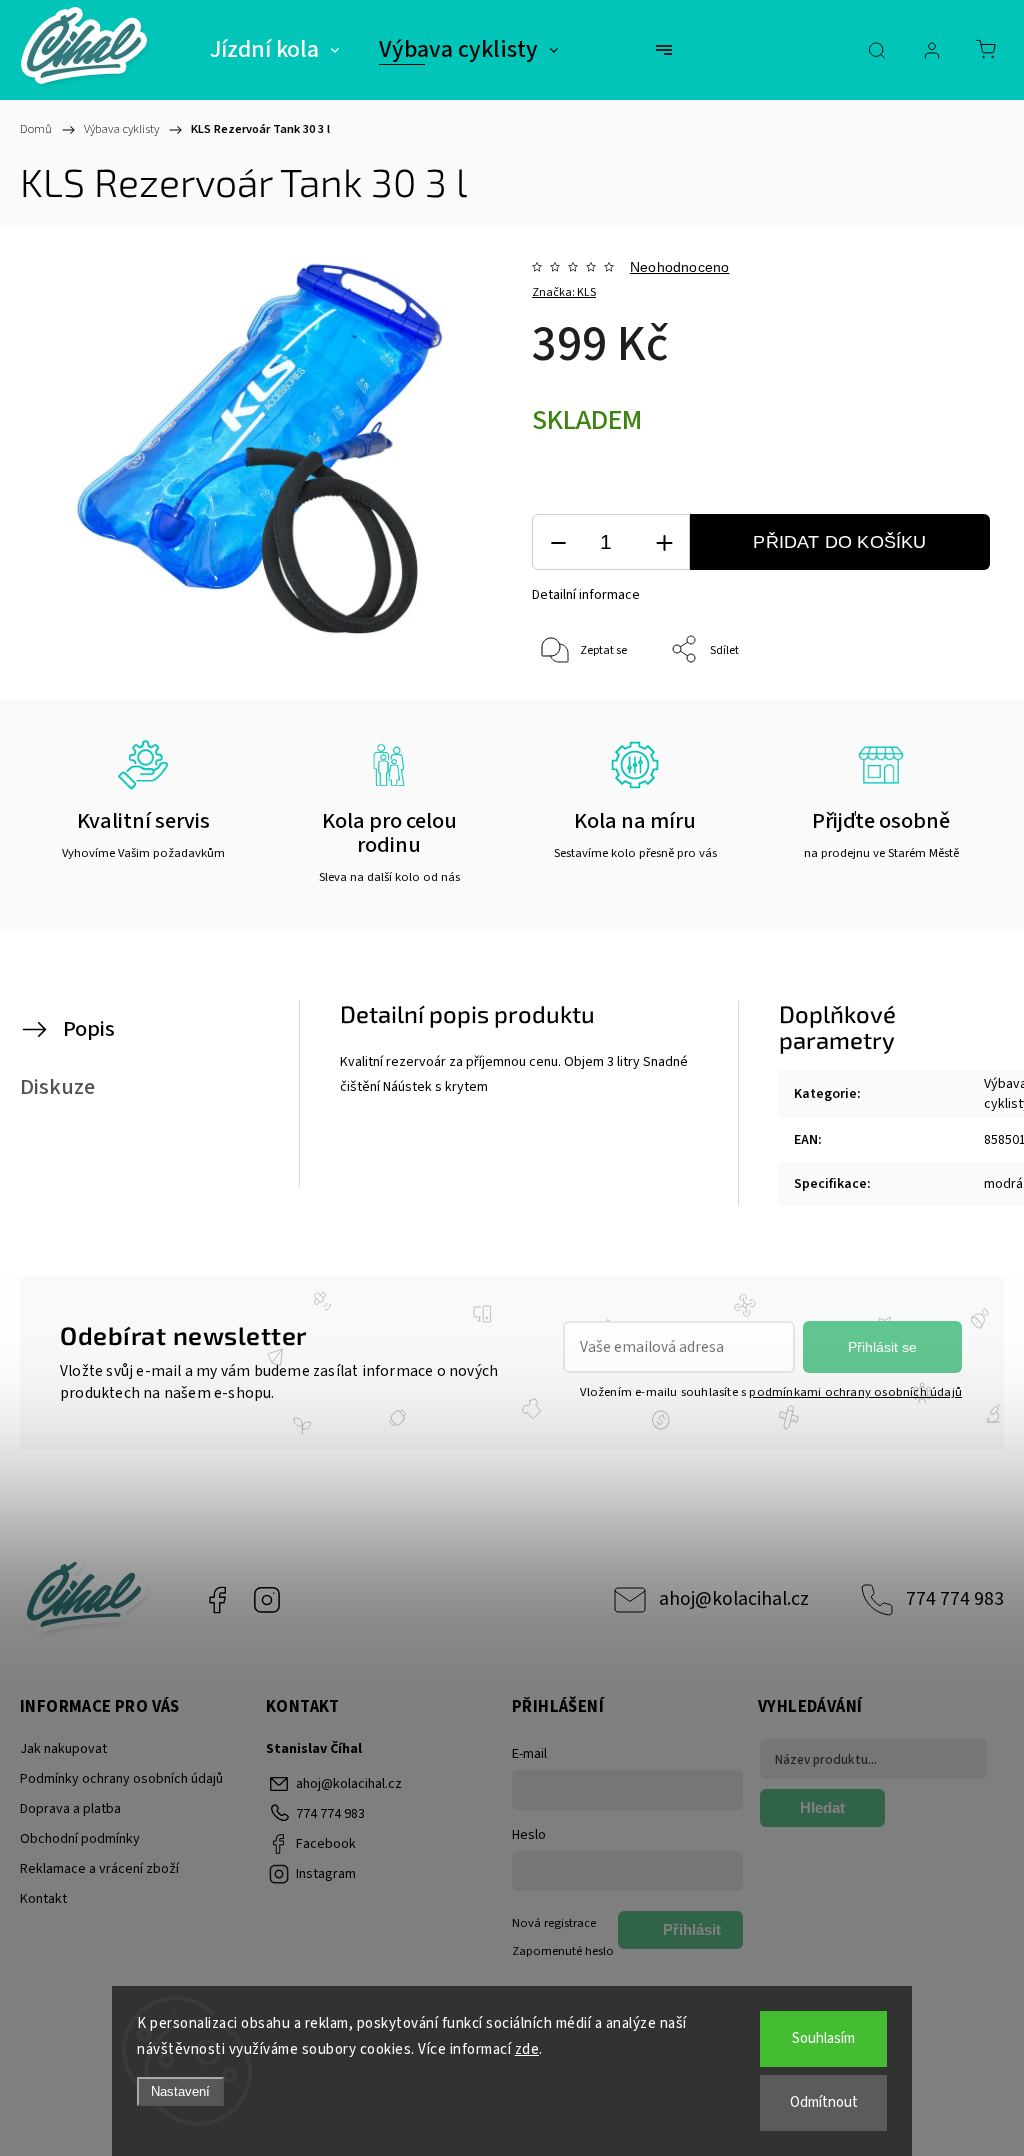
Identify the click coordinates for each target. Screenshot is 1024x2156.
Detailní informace (586, 595)
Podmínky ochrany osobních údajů (121, 1779)
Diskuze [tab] (57, 1087)
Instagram (267, 1600)
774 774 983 (955, 1599)
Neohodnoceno (679, 267)
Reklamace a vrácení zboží (99, 1869)
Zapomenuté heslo (563, 1951)
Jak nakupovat (63, 1749)
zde (527, 2049)
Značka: (564, 292)
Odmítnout (824, 2102)
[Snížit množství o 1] (558, 542)
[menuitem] (274, 50)
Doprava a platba (70, 1809)
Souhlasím (823, 2038)
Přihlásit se (882, 1347)
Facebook (217, 1600)
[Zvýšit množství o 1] (664, 542)
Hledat (822, 1807)
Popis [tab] (89, 1029)
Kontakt (43, 1899)
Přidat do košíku (839, 542)
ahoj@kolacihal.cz (734, 1599)
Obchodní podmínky (80, 1839)
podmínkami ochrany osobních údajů (855, 1392)
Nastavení (180, 2091)
